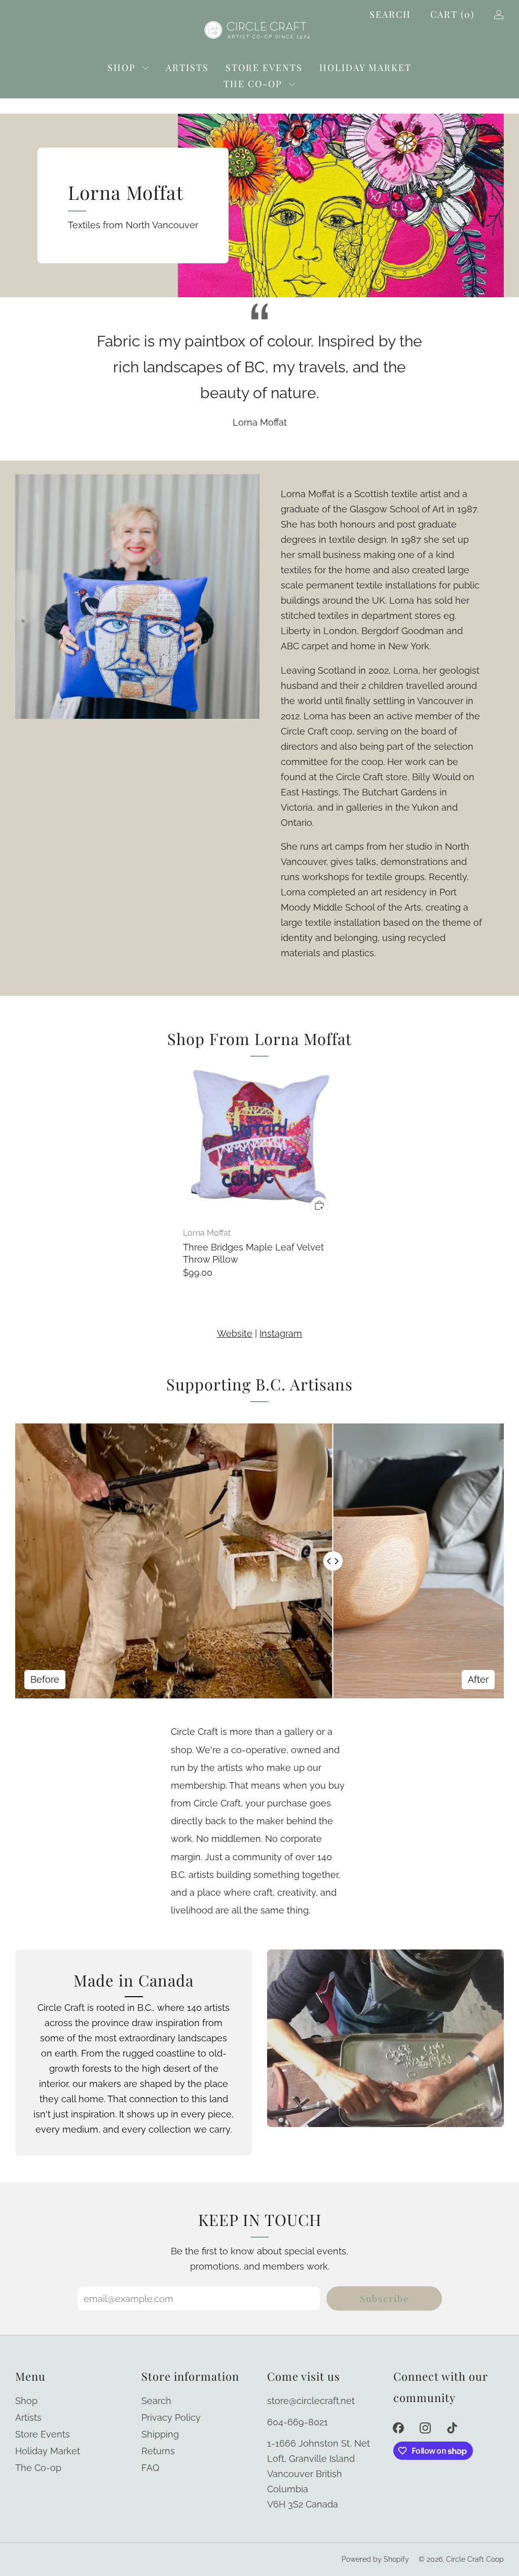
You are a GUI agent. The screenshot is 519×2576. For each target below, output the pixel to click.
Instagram (281, 1333)
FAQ (150, 2468)
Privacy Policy (171, 2417)
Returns (158, 2451)
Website (235, 1333)
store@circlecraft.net (311, 2401)
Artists (187, 67)
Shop (122, 67)
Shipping (160, 2434)
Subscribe (384, 2299)
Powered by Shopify (375, 2559)
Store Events (264, 67)
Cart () (452, 14)
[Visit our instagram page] (425, 2428)
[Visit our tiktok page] (452, 2428)
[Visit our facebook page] (399, 2428)
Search (390, 14)
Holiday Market (365, 67)
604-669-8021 (298, 2422)
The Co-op (253, 84)
